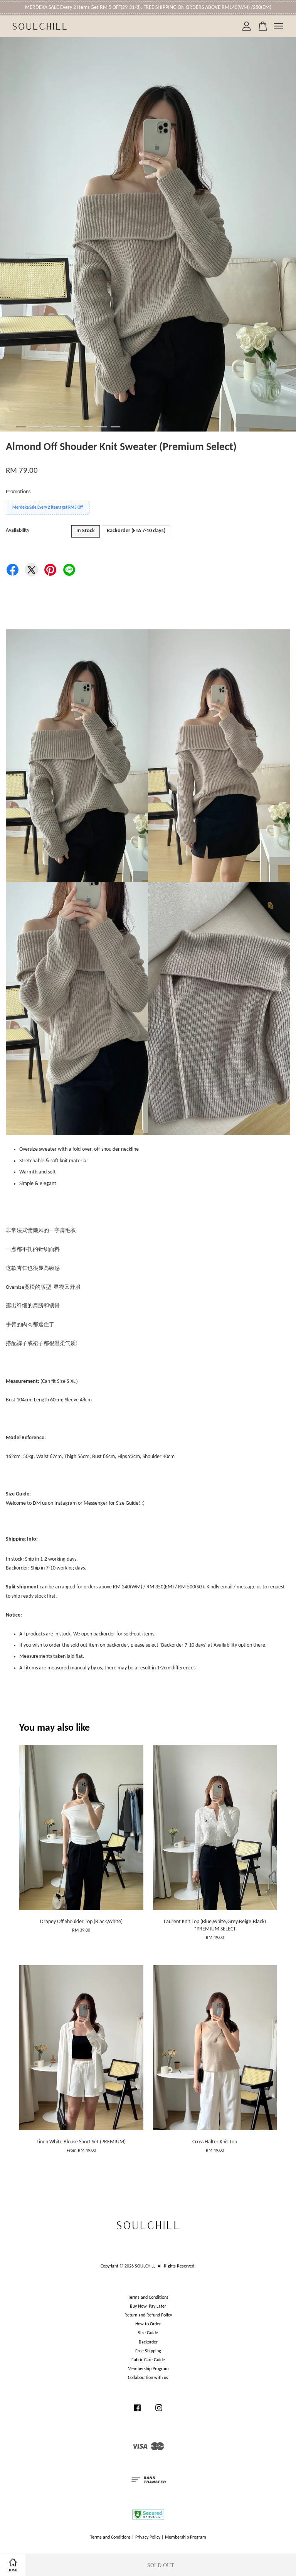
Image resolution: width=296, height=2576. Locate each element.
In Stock (86, 531)
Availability (18, 530)
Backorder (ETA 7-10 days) (136, 531)
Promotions (18, 492)
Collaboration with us (148, 2378)
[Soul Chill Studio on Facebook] (137, 2412)
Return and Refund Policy (148, 2315)
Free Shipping (148, 2351)
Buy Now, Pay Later (148, 2306)
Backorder (148, 2342)
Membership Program (148, 2369)
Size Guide (148, 2333)
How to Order (148, 2324)
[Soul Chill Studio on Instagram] (159, 2412)
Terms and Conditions (148, 2298)
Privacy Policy (148, 2537)
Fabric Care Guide (148, 2360)
